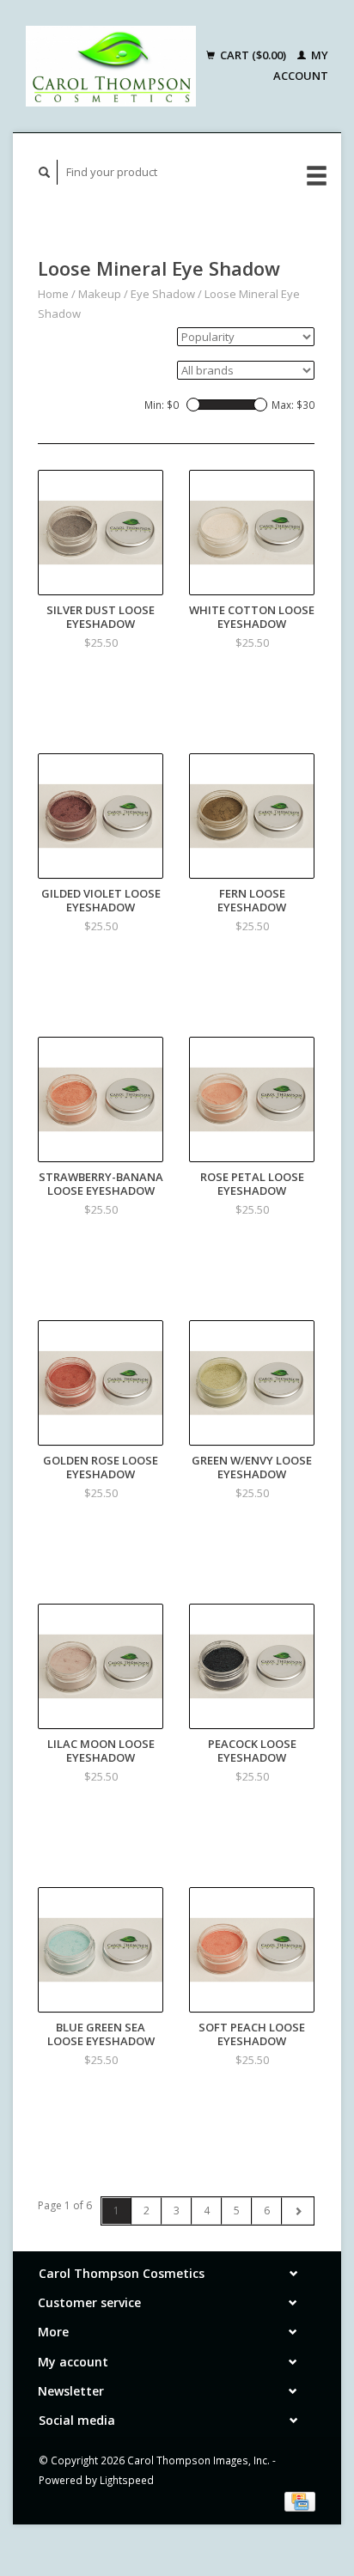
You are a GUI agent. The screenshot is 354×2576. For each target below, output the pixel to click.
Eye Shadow (163, 294)
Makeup (100, 294)
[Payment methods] (300, 2500)
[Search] (45, 172)
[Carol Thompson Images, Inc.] (111, 66)
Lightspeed (127, 2480)
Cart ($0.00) (253, 55)
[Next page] (298, 2211)
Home (53, 294)
